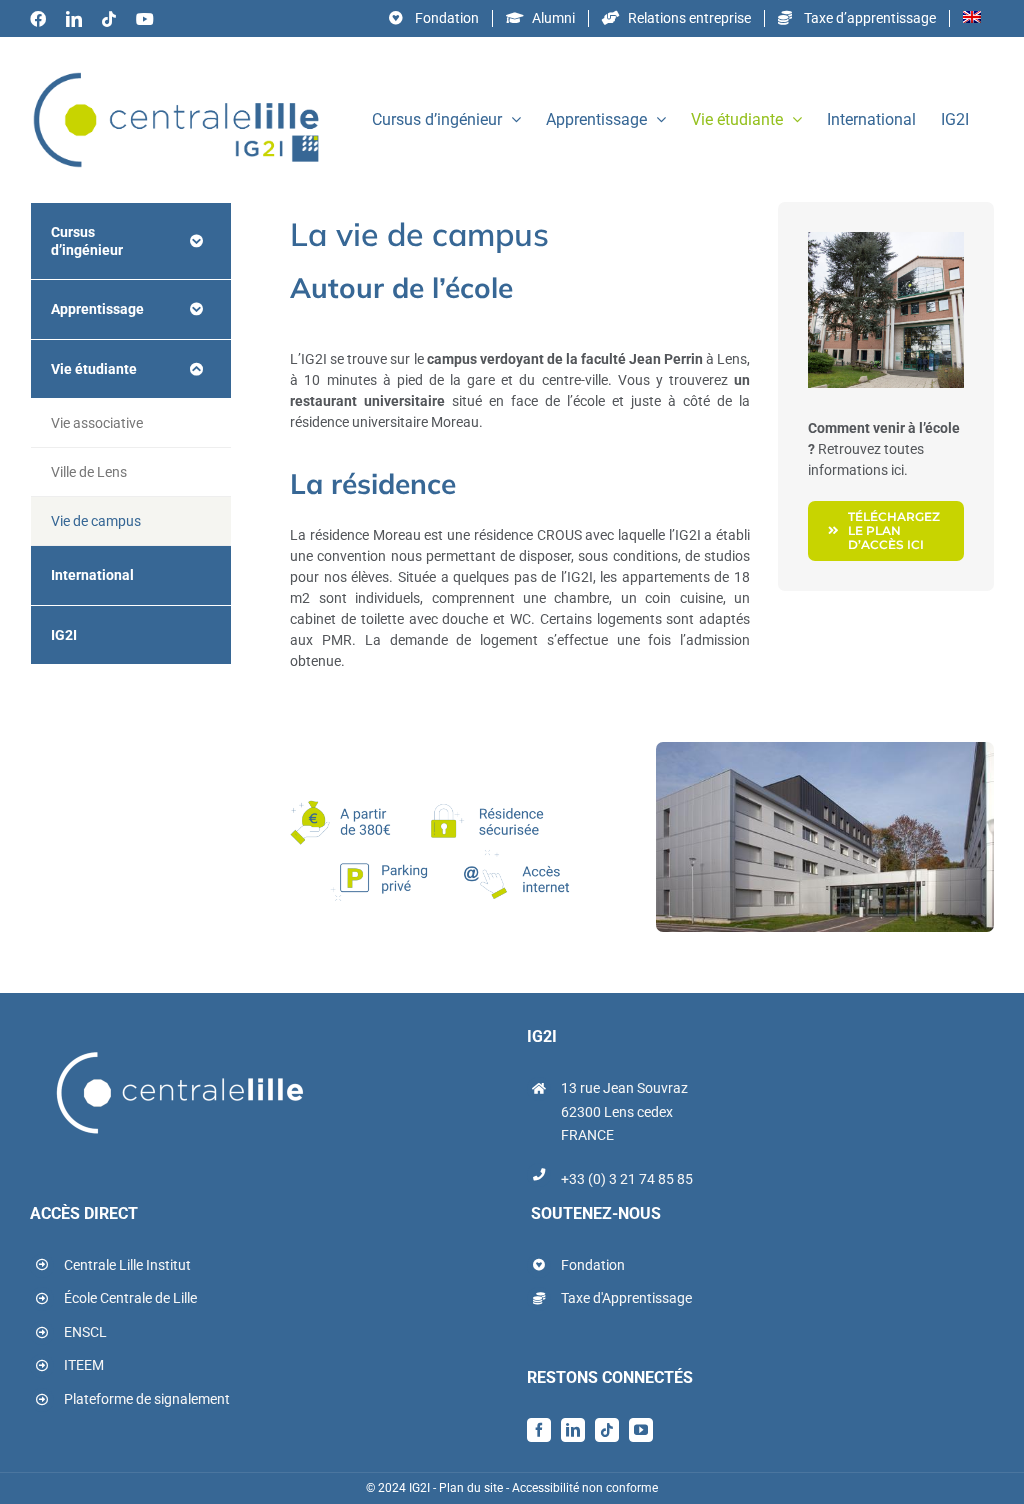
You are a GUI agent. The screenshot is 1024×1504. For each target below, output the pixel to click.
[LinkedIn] (573, 1430)
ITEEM (84, 1365)
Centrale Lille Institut (127, 1265)
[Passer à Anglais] (972, 18)
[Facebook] (539, 1430)
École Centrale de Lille (130, 1298)
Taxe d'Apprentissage (626, 1298)
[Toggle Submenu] (196, 241)
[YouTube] (641, 1430)
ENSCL (85, 1332)
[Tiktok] (607, 1430)
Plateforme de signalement (147, 1399)
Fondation (593, 1265)
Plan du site (471, 1488)
